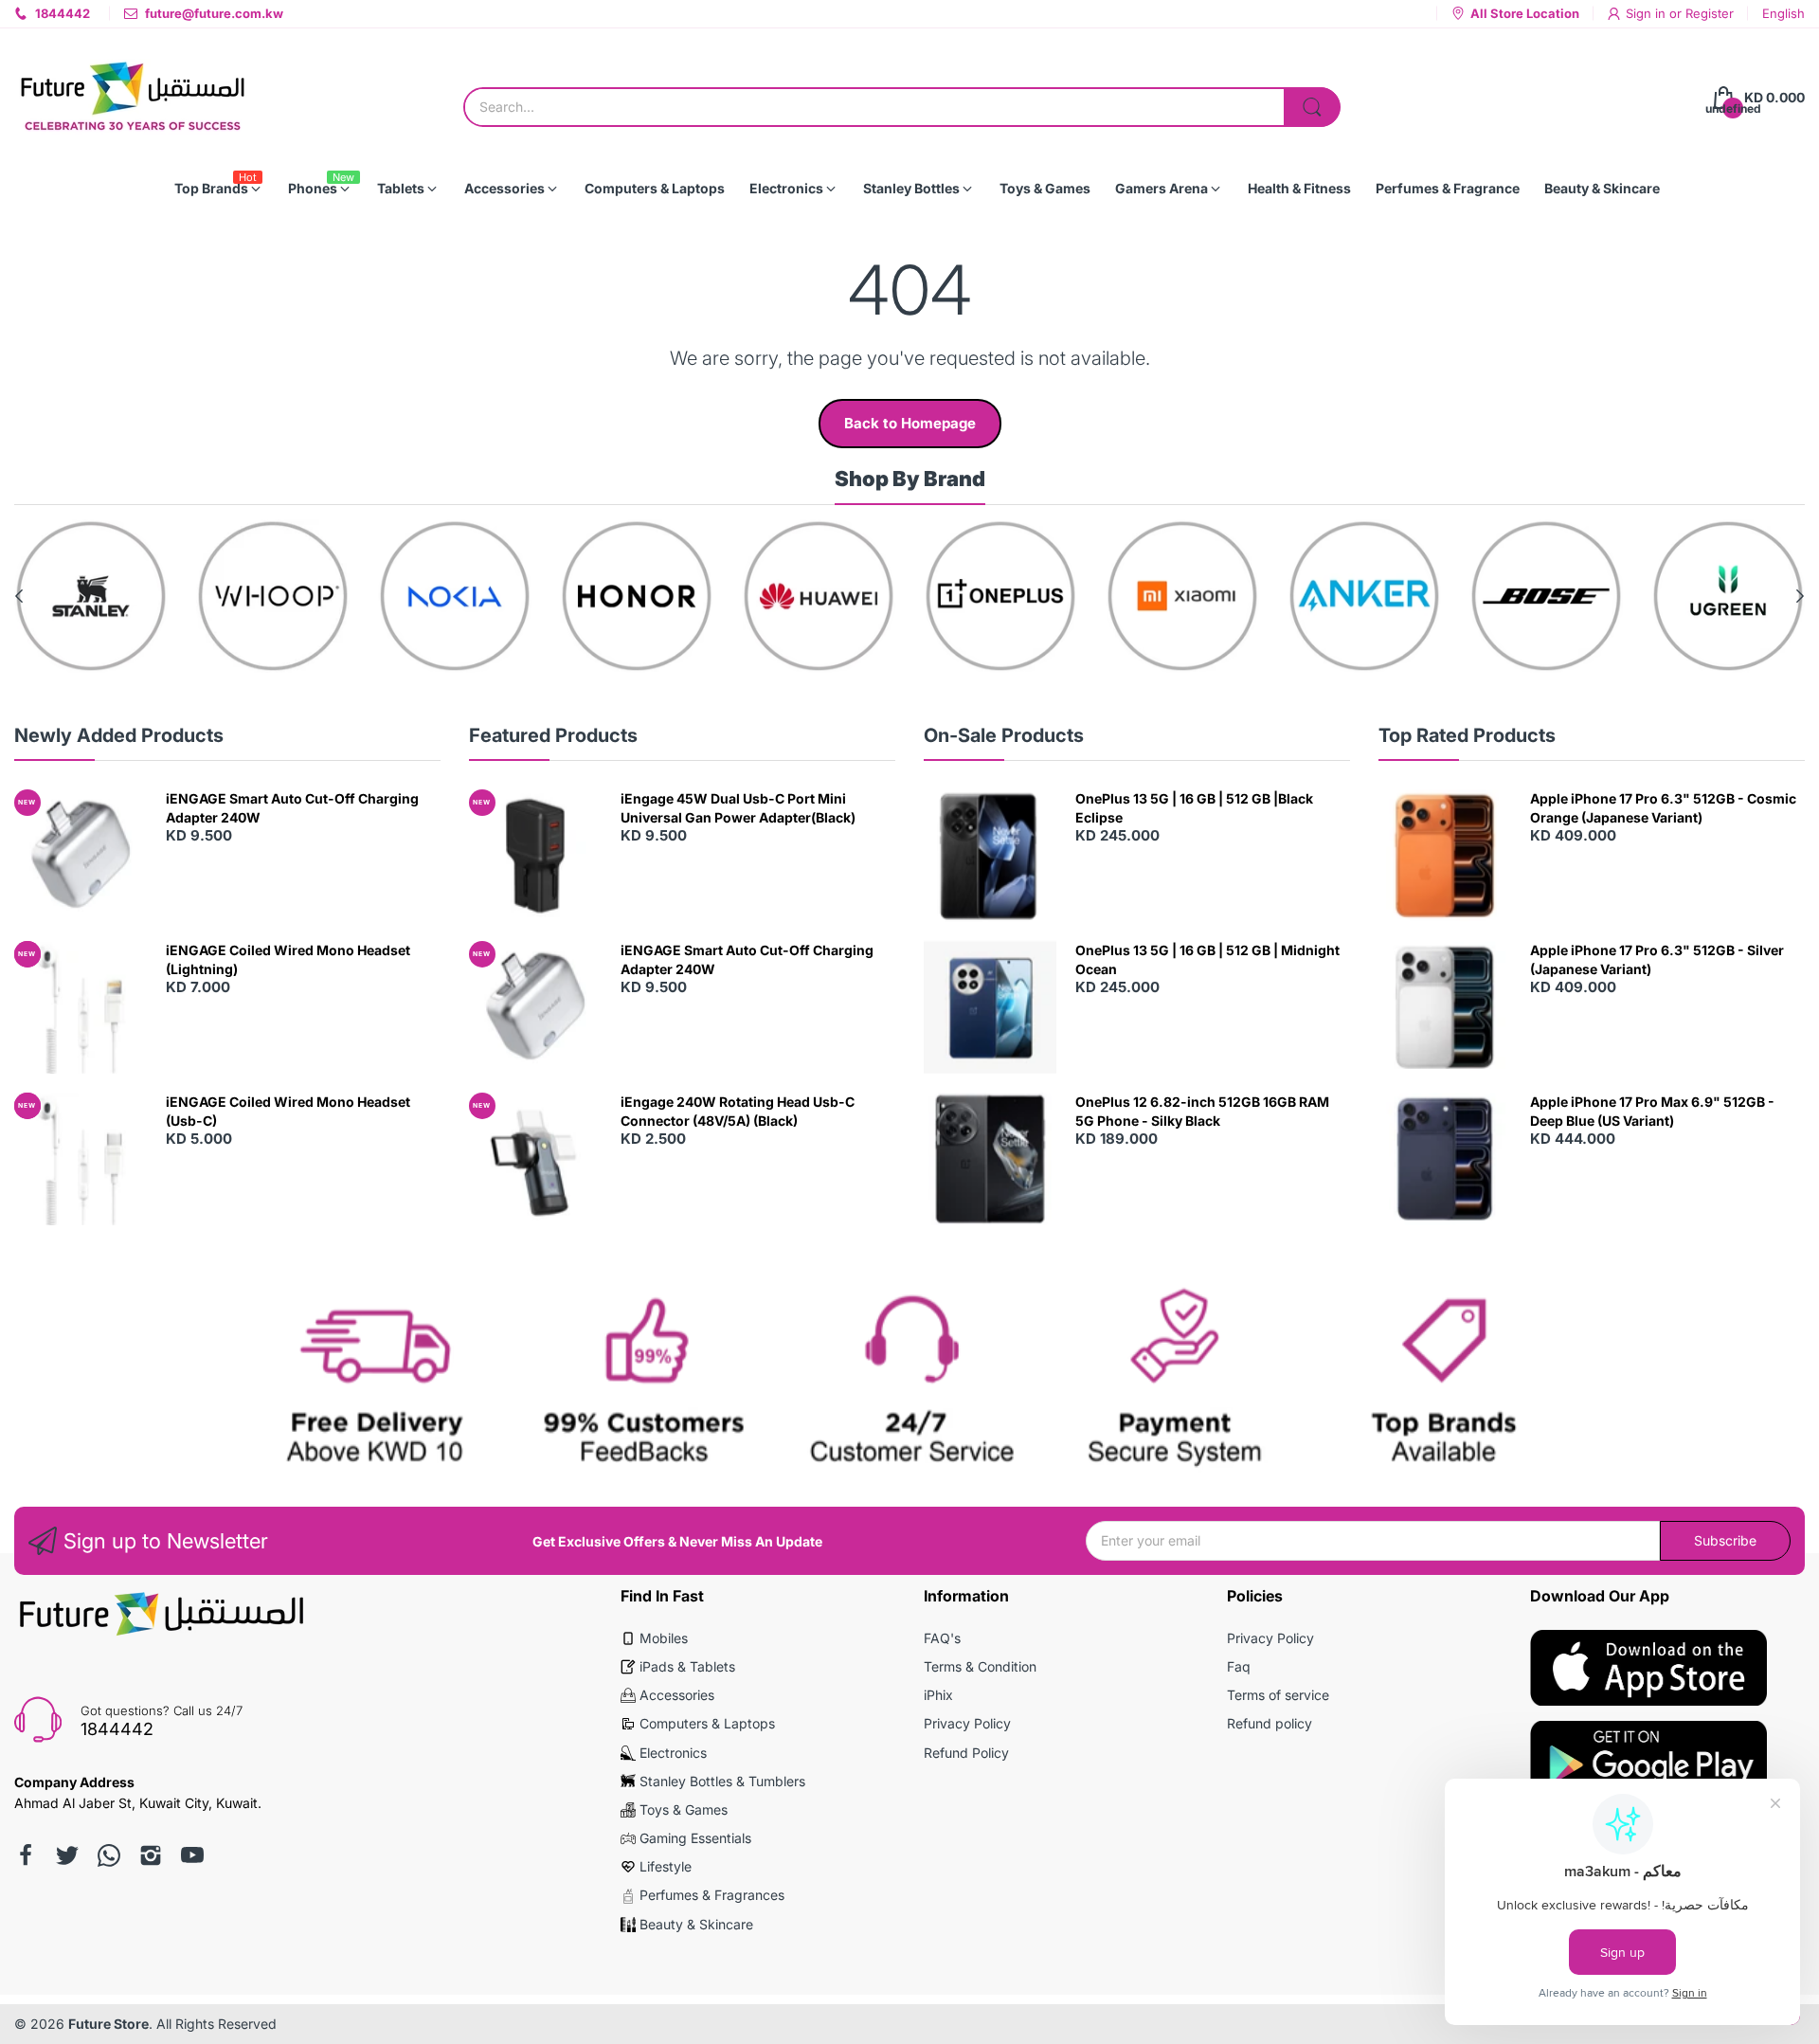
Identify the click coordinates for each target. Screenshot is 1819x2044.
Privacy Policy (967, 1723)
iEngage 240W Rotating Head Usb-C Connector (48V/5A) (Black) (738, 1111)
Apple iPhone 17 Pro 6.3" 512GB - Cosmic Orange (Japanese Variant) (1663, 808)
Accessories (677, 1695)
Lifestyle (666, 1866)
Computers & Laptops (707, 1723)
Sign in (1648, 13)
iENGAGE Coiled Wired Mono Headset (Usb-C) (288, 1111)
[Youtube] (192, 1855)
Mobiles (664, 1638)
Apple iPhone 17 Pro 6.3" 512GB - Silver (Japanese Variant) (1657, 959)
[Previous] (1800, 596)
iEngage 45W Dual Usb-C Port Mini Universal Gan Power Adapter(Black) (738, 808)
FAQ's (942, 1638)
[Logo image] (91, 596)
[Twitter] (67, 1855)
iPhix (938, 1695)
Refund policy (1270, 1723)
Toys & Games (684, 1809)
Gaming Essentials (695, 1838)
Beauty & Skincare (696, 1924)
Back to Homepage (910, 423)
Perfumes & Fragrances (712, 1895)
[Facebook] (26, 1855)
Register (1710, 13)
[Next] (19, 596)
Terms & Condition (980, 1666)
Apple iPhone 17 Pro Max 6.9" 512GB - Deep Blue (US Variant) (1652, 1111)
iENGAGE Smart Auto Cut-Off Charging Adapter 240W (292, 808)
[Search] (1312, 107)
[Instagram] (151, 1855)
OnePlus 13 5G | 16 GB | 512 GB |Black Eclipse (1194, 808)
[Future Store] (133, 98)
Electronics (673, 1753)
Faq (1239, 1666)
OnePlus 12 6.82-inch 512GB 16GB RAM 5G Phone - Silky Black (1202, 1111)
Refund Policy (966, 1753)
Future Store (108, 2024)
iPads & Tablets (687, 1666)
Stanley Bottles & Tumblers (722, 1781)
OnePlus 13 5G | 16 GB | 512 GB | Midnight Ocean (1207, 959)
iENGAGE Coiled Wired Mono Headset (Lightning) (288, 959)
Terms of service (1278, 1695)
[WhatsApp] (109, 1855)
